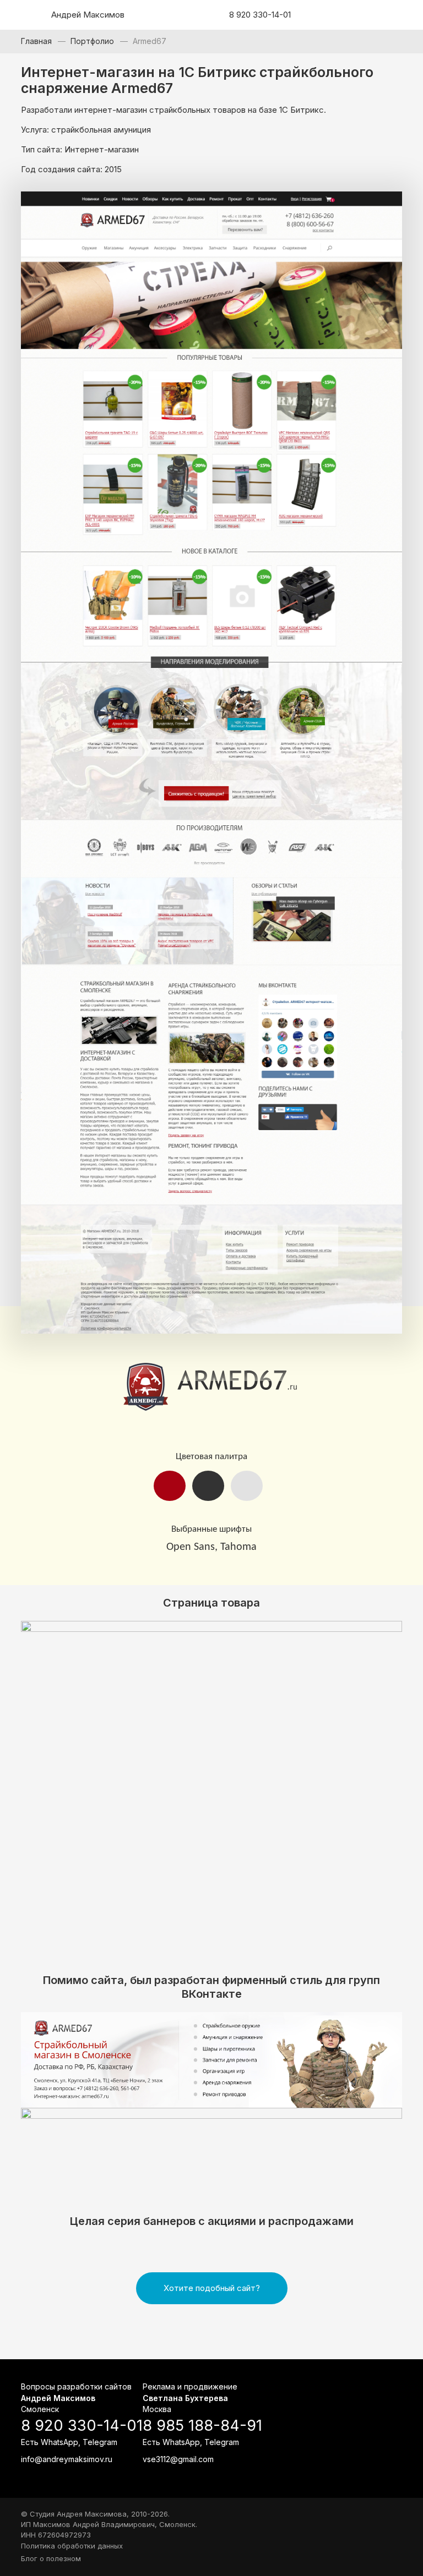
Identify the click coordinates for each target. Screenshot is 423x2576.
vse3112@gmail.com (178, 2459)
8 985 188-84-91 (202, 2426)
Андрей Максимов (88, 15)
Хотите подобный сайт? (212, 2288)
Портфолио (92, 41)
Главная (36, 41)
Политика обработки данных (72, 2546)
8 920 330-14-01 (260, 15)
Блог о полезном (51, 2558)
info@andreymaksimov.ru (67, 2459)
